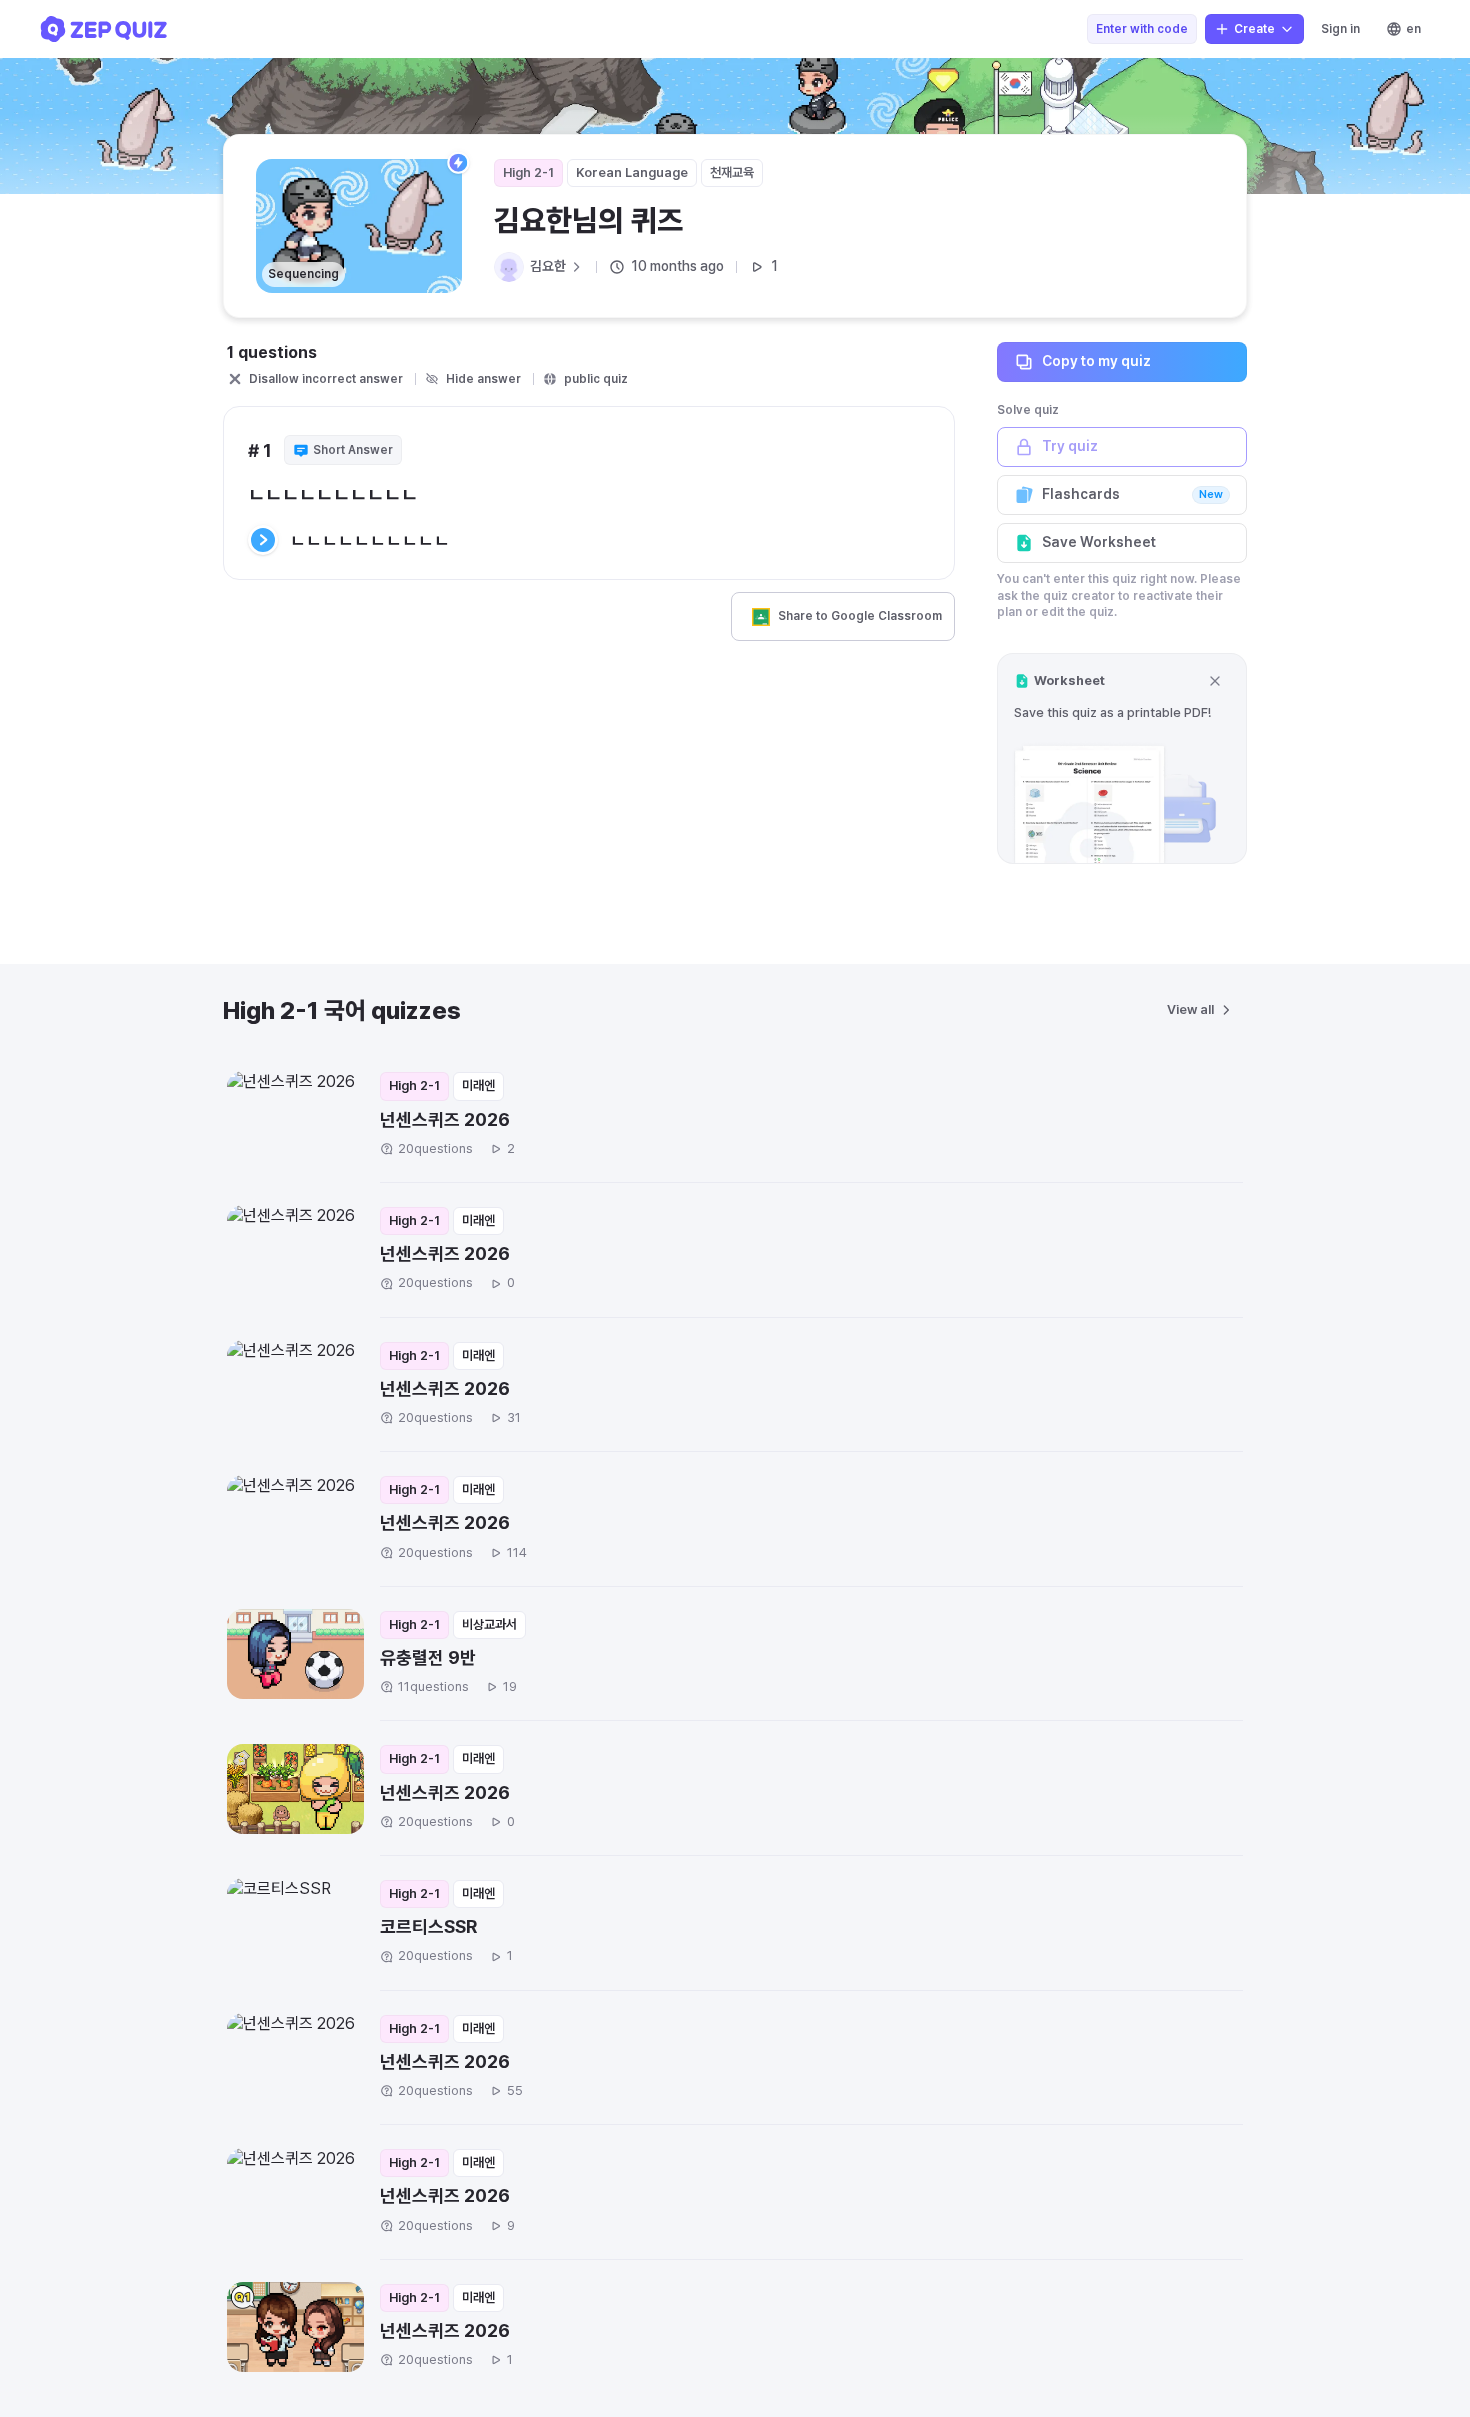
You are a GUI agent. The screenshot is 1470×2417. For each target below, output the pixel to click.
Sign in (1340, 29)
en (1413, 29)
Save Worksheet (1099, 542)
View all (1190, 1009)
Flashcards (1132, 494)
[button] (1122, 758)
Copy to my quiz (1096, 361)
